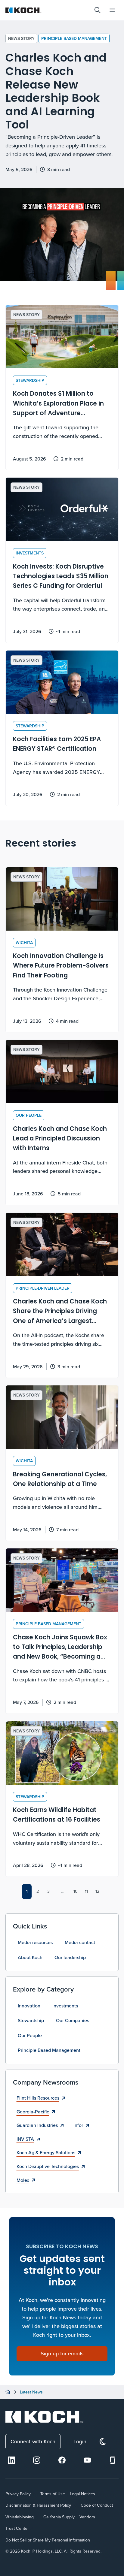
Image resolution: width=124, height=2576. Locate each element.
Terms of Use (53, 2494)
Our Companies (73, 2020)
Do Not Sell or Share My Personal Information (48, 2540)
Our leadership (70, 1957)
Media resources (35, 1942)
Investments (65, 2006)
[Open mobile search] (98, 10)
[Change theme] (103, 2442)
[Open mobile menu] (112, 10)
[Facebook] (62, 2460)
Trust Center (17, 2528)
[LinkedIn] (11, 2460)
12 (97, 1891)
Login (80, 2441)
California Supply (59, 2517)
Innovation (29, 2006)
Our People (30, 2035)
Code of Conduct (97, 2505)
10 (76, 1891)
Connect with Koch (33, 2441)
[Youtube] (87, 2460)
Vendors (87, 2517)
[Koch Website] (47, 10)
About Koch (30, 1957)
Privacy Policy (18, 2494)
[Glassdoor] (113, 2460)
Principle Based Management (74, 38)
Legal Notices (82, 2494)
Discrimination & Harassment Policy (38, 2505)
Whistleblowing (20, 2517)
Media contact (80, 1942)
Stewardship (31, 2020)
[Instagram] (37, 2460)
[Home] (8, 2392)
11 (86, 1891)
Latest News (31, 2392)
